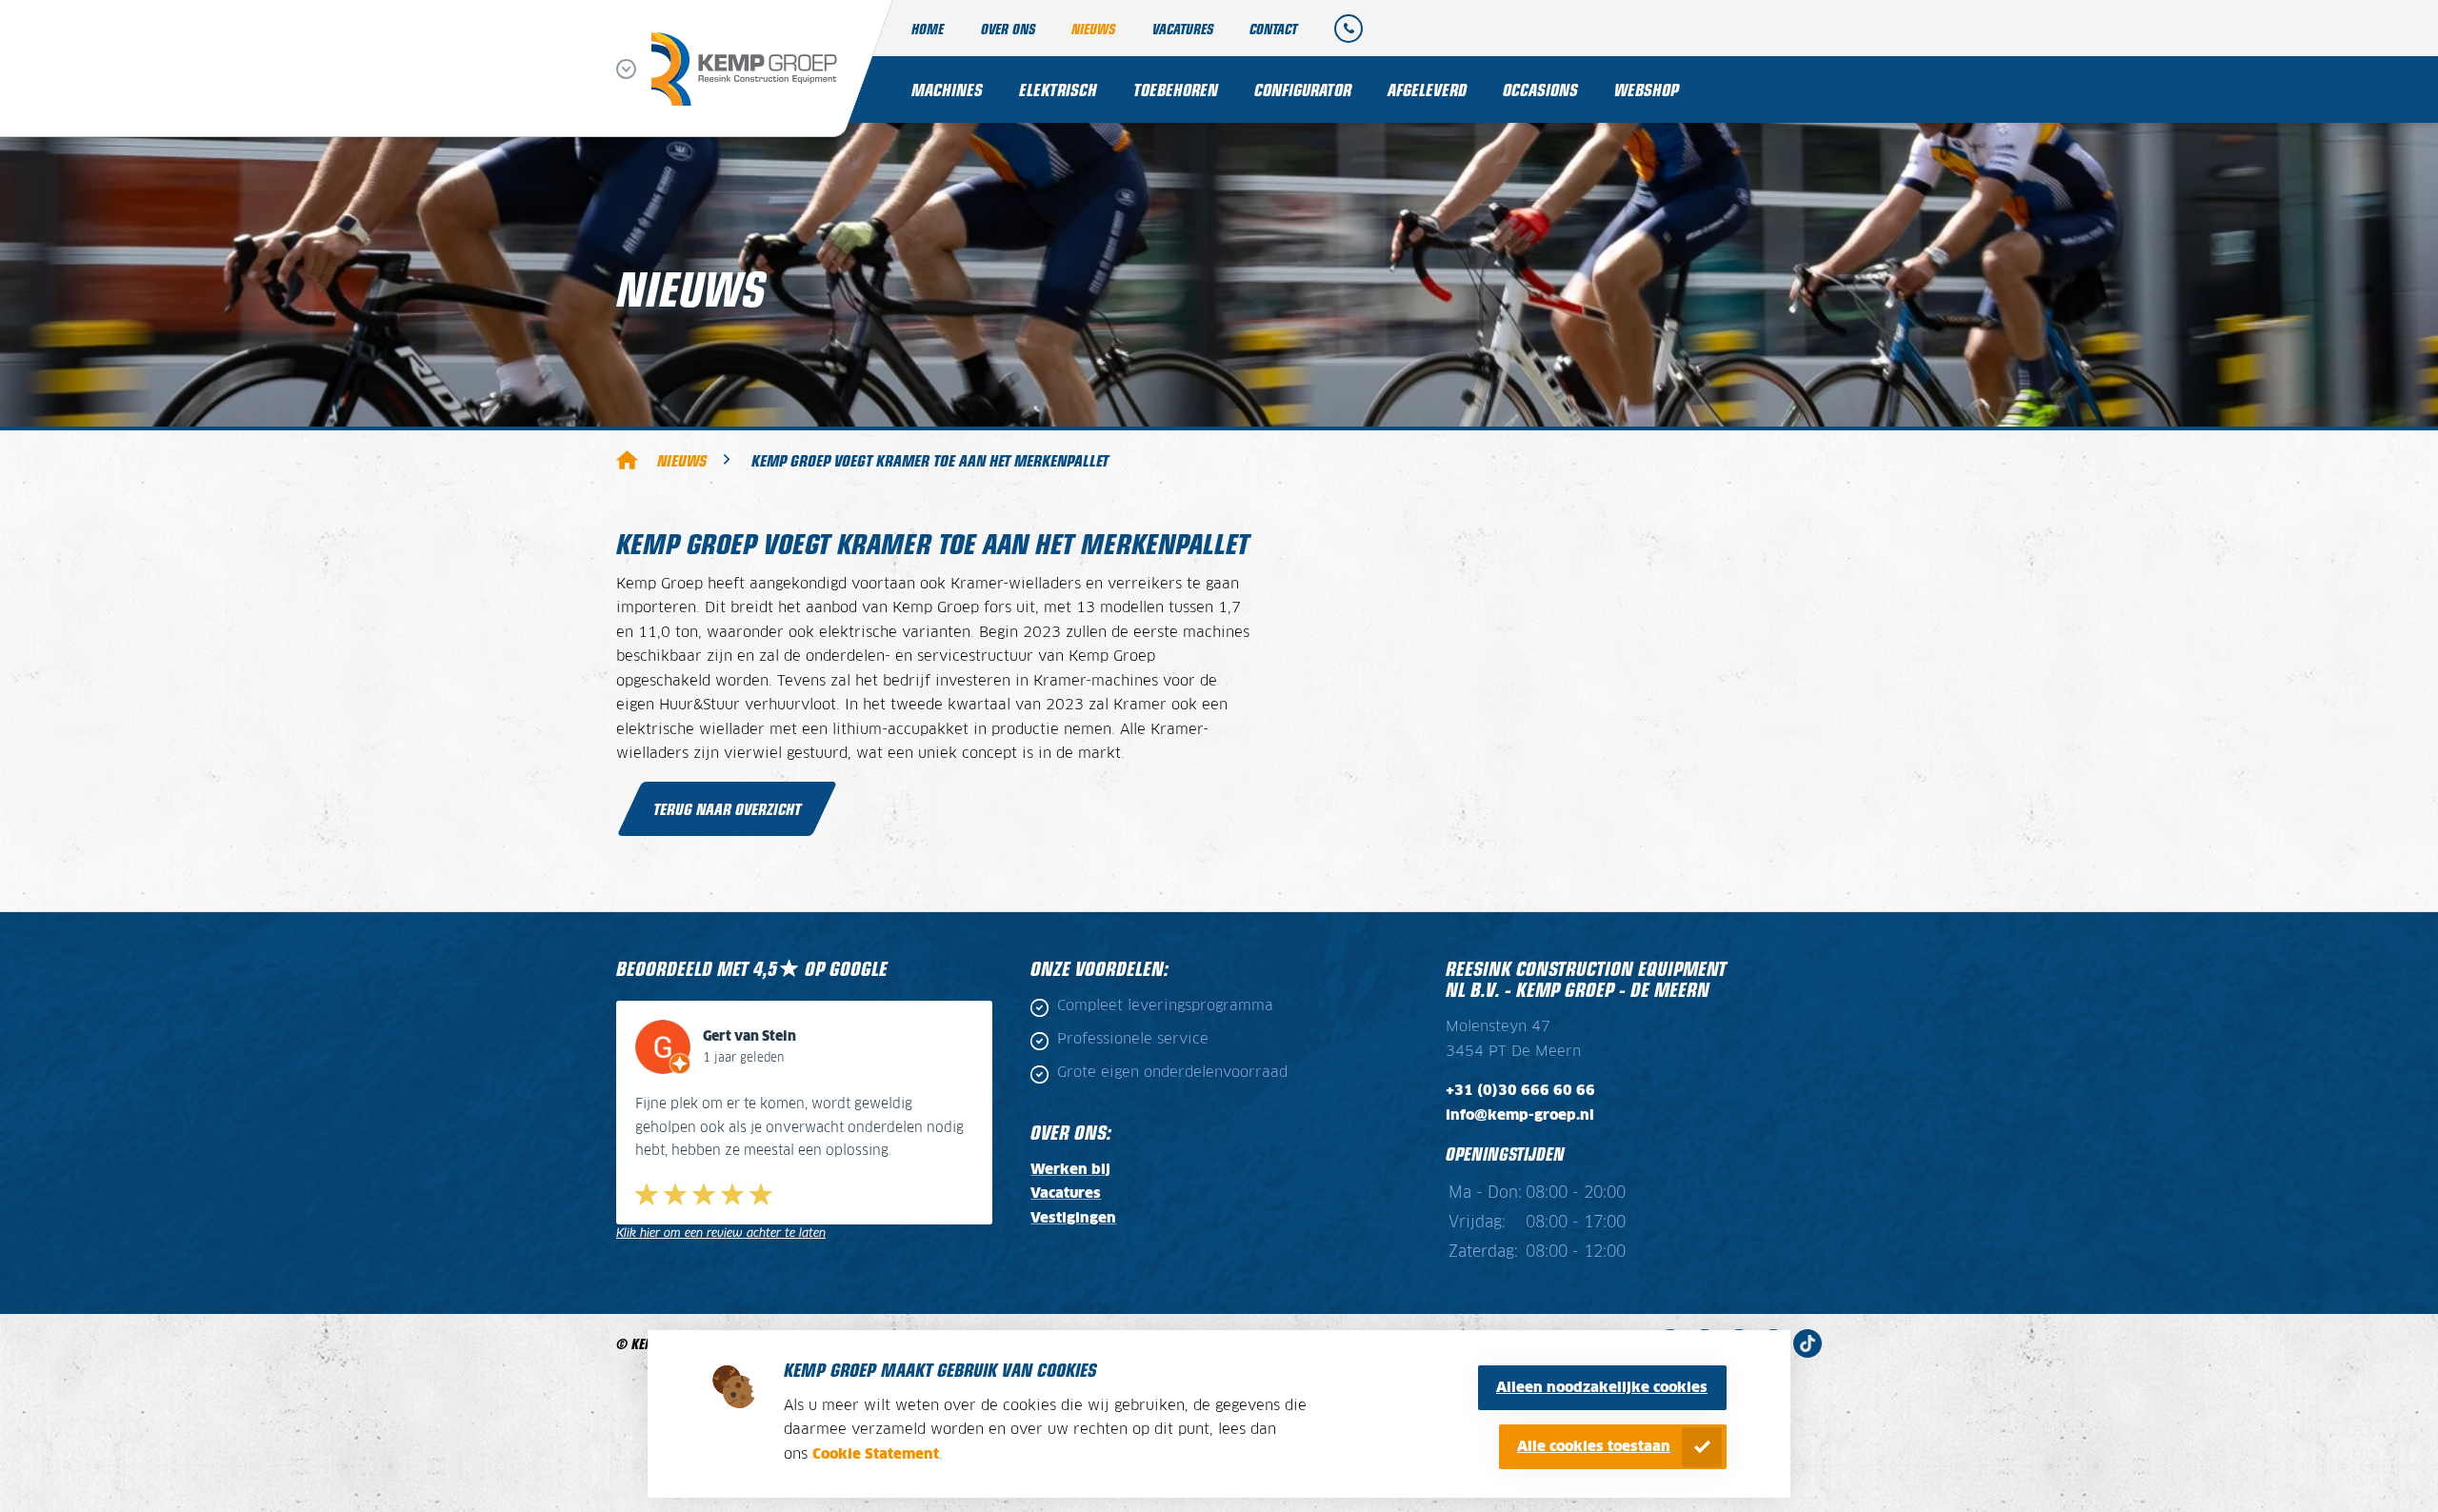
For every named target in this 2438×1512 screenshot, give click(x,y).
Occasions (1540, 89)
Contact (1273, 28)
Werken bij (1070, 1170)
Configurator (1303, 89)
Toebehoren (1176, 89)
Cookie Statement (876, 1454)
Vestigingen (1073, 1218)
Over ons (1008, 28)
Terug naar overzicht (727, 808)
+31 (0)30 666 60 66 (1520, 1091)
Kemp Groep (627, 459)
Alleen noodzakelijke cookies (1602, 1388)
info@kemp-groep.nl (1520, 1115)
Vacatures (1183, 28)
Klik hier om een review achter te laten (721, 1233)
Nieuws (1093, 28)
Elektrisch (1058, 89)
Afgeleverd (1427, 89)
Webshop (1647, 89)
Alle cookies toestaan (1594, 1447)
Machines (947, 89)
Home (928, 28)
